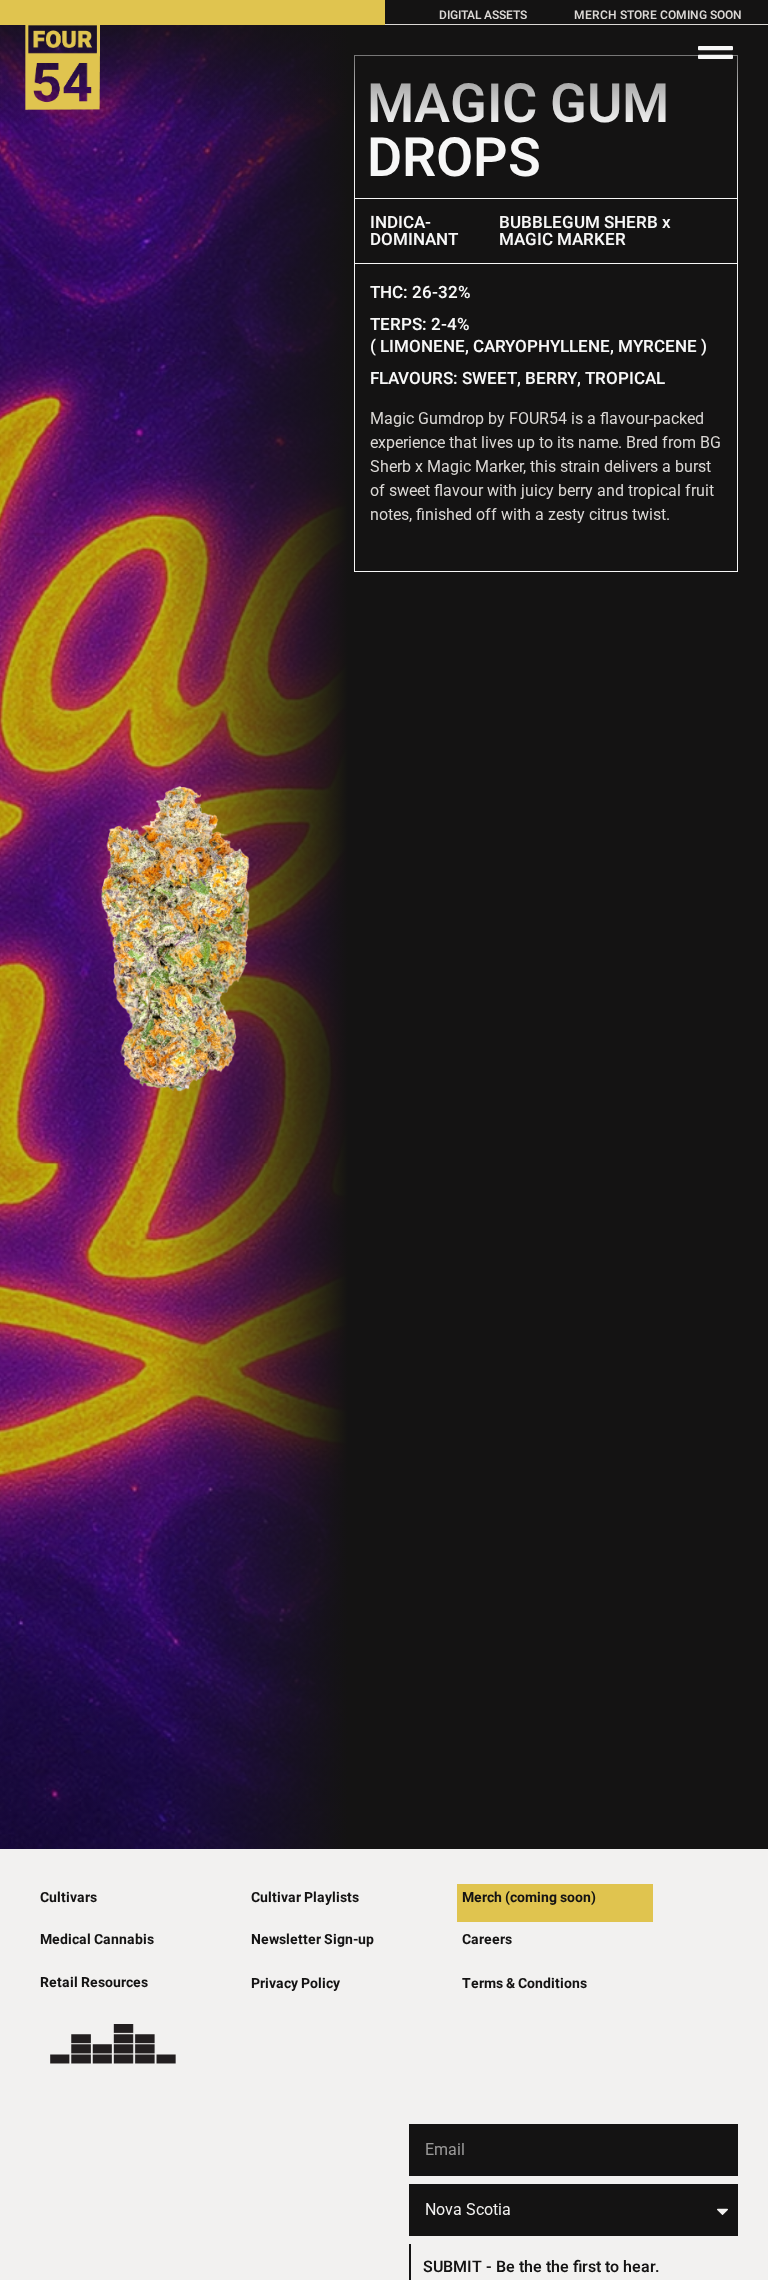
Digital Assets (483, 15)
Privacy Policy (295, 1983)
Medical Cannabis (97, 1939)
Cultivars (68, 1897)
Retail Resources (94, 1982)
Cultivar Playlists (305, 1897)
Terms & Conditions (524, 1983)
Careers (487, 1939)
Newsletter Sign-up (312, 1939)
